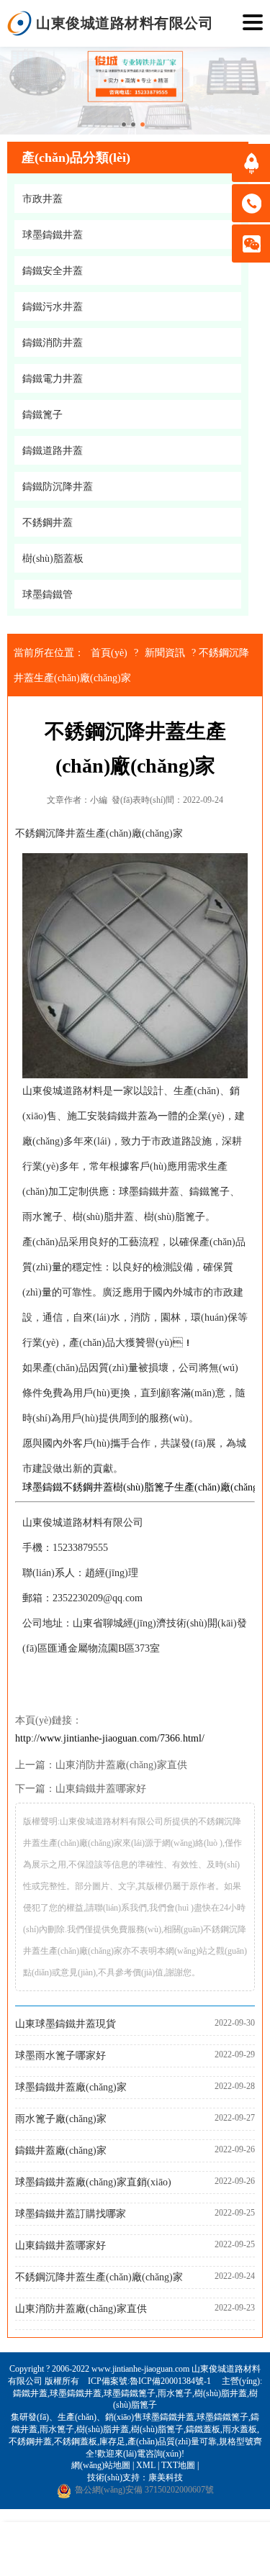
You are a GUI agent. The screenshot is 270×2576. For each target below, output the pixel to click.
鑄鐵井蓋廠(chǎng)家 (61, 2151)
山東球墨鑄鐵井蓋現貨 (66, 2024)
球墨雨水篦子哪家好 (60, 2056)
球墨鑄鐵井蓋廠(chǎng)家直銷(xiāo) (93, 2182)
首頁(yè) (109, 653)
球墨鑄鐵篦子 (130, 2393)
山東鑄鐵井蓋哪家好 (101, 1789)
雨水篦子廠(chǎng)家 (61, 2119)
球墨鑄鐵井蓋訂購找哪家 (71, 2214)
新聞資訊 (165, 653)
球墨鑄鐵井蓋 (76, 2393)
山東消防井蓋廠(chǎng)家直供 (121, 1765)
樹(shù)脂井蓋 (221, 2393)
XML (146, 2465)
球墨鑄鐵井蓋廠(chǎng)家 (71, 2087)
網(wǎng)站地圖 (101, 2465)
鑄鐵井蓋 (30, 2393)
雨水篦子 (175, 2393)
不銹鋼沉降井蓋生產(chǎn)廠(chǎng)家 (99, 2277)
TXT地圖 (178, 2465)
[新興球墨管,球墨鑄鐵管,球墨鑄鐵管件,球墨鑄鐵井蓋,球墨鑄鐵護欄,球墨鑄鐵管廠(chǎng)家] (20, 23)
